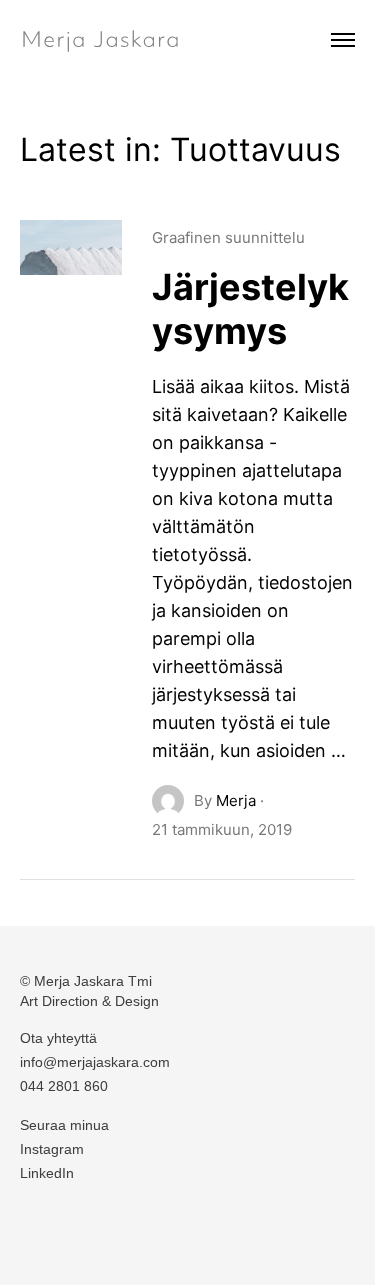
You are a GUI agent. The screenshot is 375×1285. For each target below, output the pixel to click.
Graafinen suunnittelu (228, 237)
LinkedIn (47, 1173)
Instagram (52, 1149)
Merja (236, 800)
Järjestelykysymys (250, 309)
